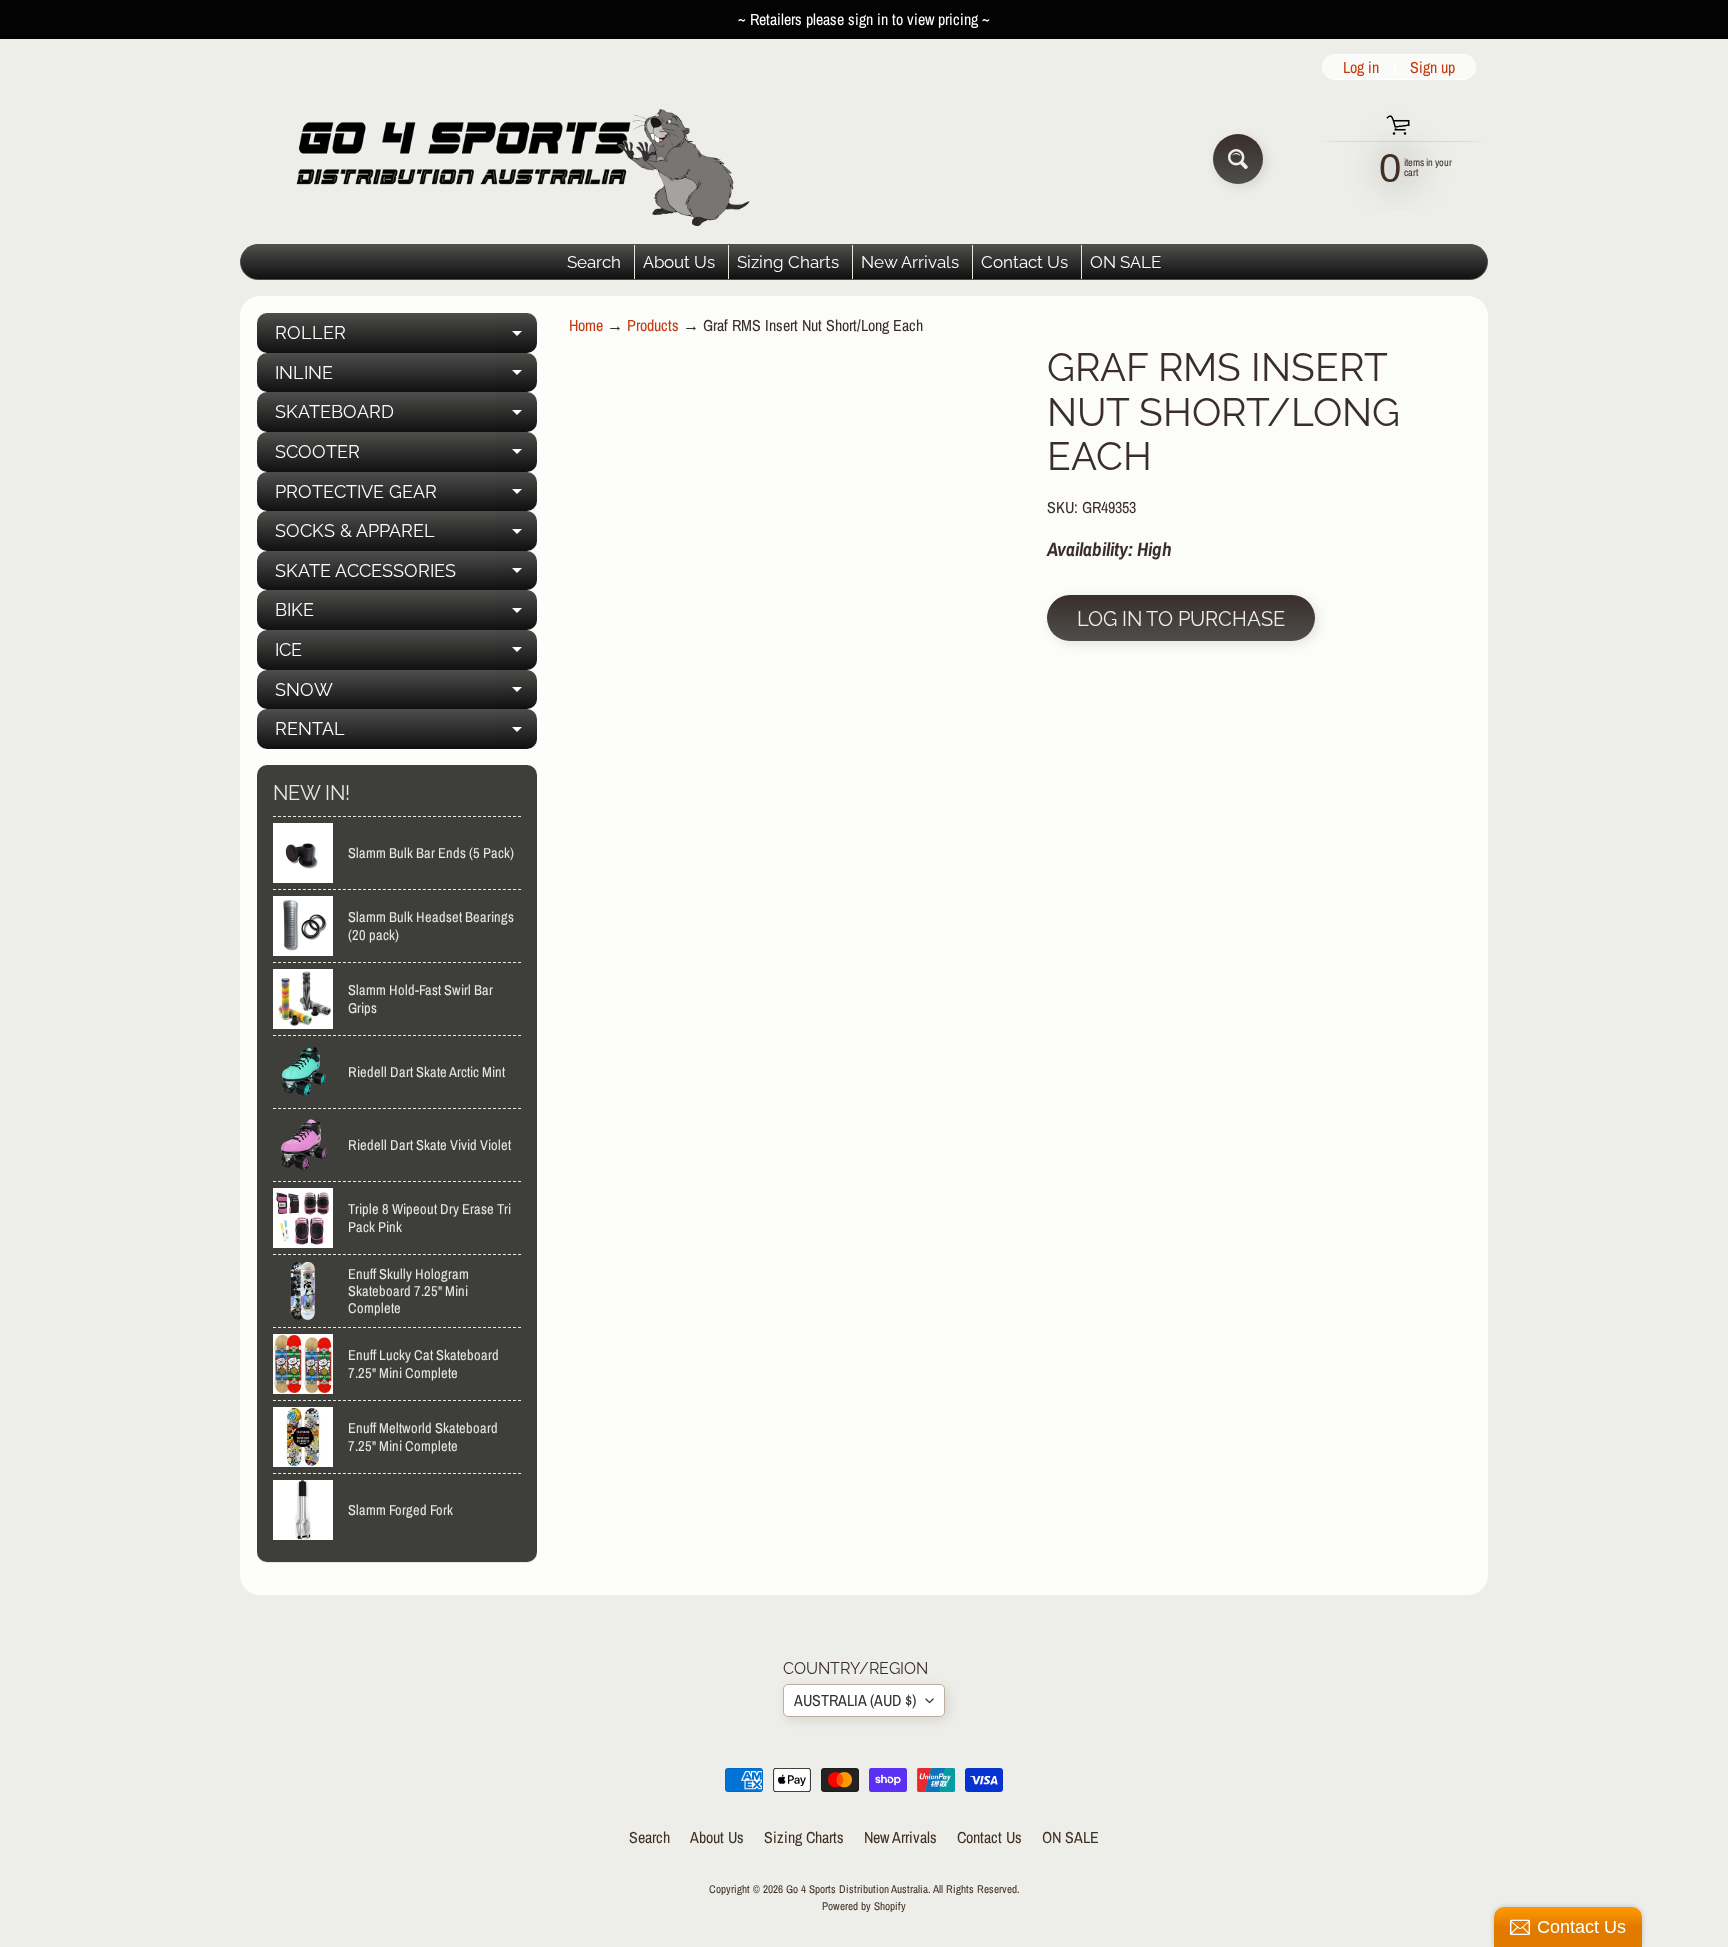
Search (594, 262)
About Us (679, 262)
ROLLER (406, 337)
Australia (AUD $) (855, 1700)
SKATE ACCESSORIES (406, 575)
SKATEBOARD (406, 416)
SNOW (406, 694)
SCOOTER (406, 456)
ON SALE (1125, 262)
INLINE (406, 377)
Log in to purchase (1181, 619)
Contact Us (1024, 262)
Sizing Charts (788, 262)
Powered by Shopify (864, 1905)
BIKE (406, 614)
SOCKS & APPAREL (406, 535)
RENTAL (406, 733)
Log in (1361, 67)
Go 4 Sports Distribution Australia (857, 1888)
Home (586, 325)
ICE (406, 654)
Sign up (1432, 67)
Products (653, 325)
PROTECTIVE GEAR (406, 496)
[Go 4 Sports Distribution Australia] (507, 158)
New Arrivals (910, 262)
